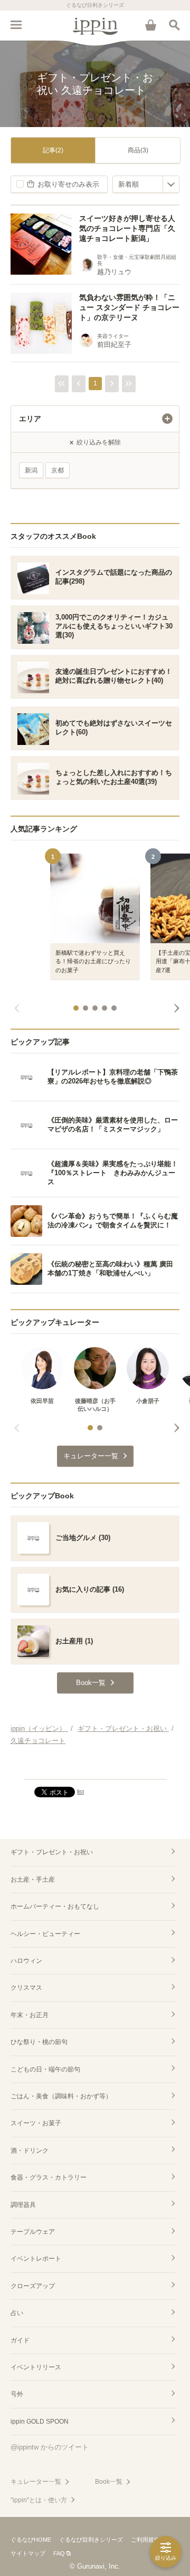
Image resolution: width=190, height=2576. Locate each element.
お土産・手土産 (33, 1880)
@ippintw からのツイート (50, 2447)
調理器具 (23, 2205)
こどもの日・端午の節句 (45, 2069)
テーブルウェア (33, 2232)
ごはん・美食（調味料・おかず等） (61, 2096)
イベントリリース (36, 2367)
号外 (17, 2394)
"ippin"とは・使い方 (39, 2500)
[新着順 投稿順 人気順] (146, 184)
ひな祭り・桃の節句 (39, 2042)
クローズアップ (33, 2286)
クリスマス (26, 1988)
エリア (30, 419)
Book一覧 (109, 2482)
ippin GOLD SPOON (40, 2422)
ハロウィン (26, 1961)
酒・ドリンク (30, 2151)
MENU (16, 25)
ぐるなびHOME (31, 2540)
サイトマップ (28, 2553)
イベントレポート (36, 2259)
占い (17, 2313)
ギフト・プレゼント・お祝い (52, 1852)
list (80, 1791)
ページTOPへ (95, 1767)
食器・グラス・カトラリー (49, 2177)
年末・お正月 (30, 2015)
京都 (58, 470)
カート (150, 25)
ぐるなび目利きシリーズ (91, 2540)
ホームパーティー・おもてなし (55, 1906)
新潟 (31, 470)
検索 (174, 25)
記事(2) (53, 150)
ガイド (20, 2340)
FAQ (59, 2553)
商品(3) (138, 150)
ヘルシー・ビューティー (45, 1934)
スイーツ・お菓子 (36, 2123)
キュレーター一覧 (36, 2482)
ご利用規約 (145, 2540)
